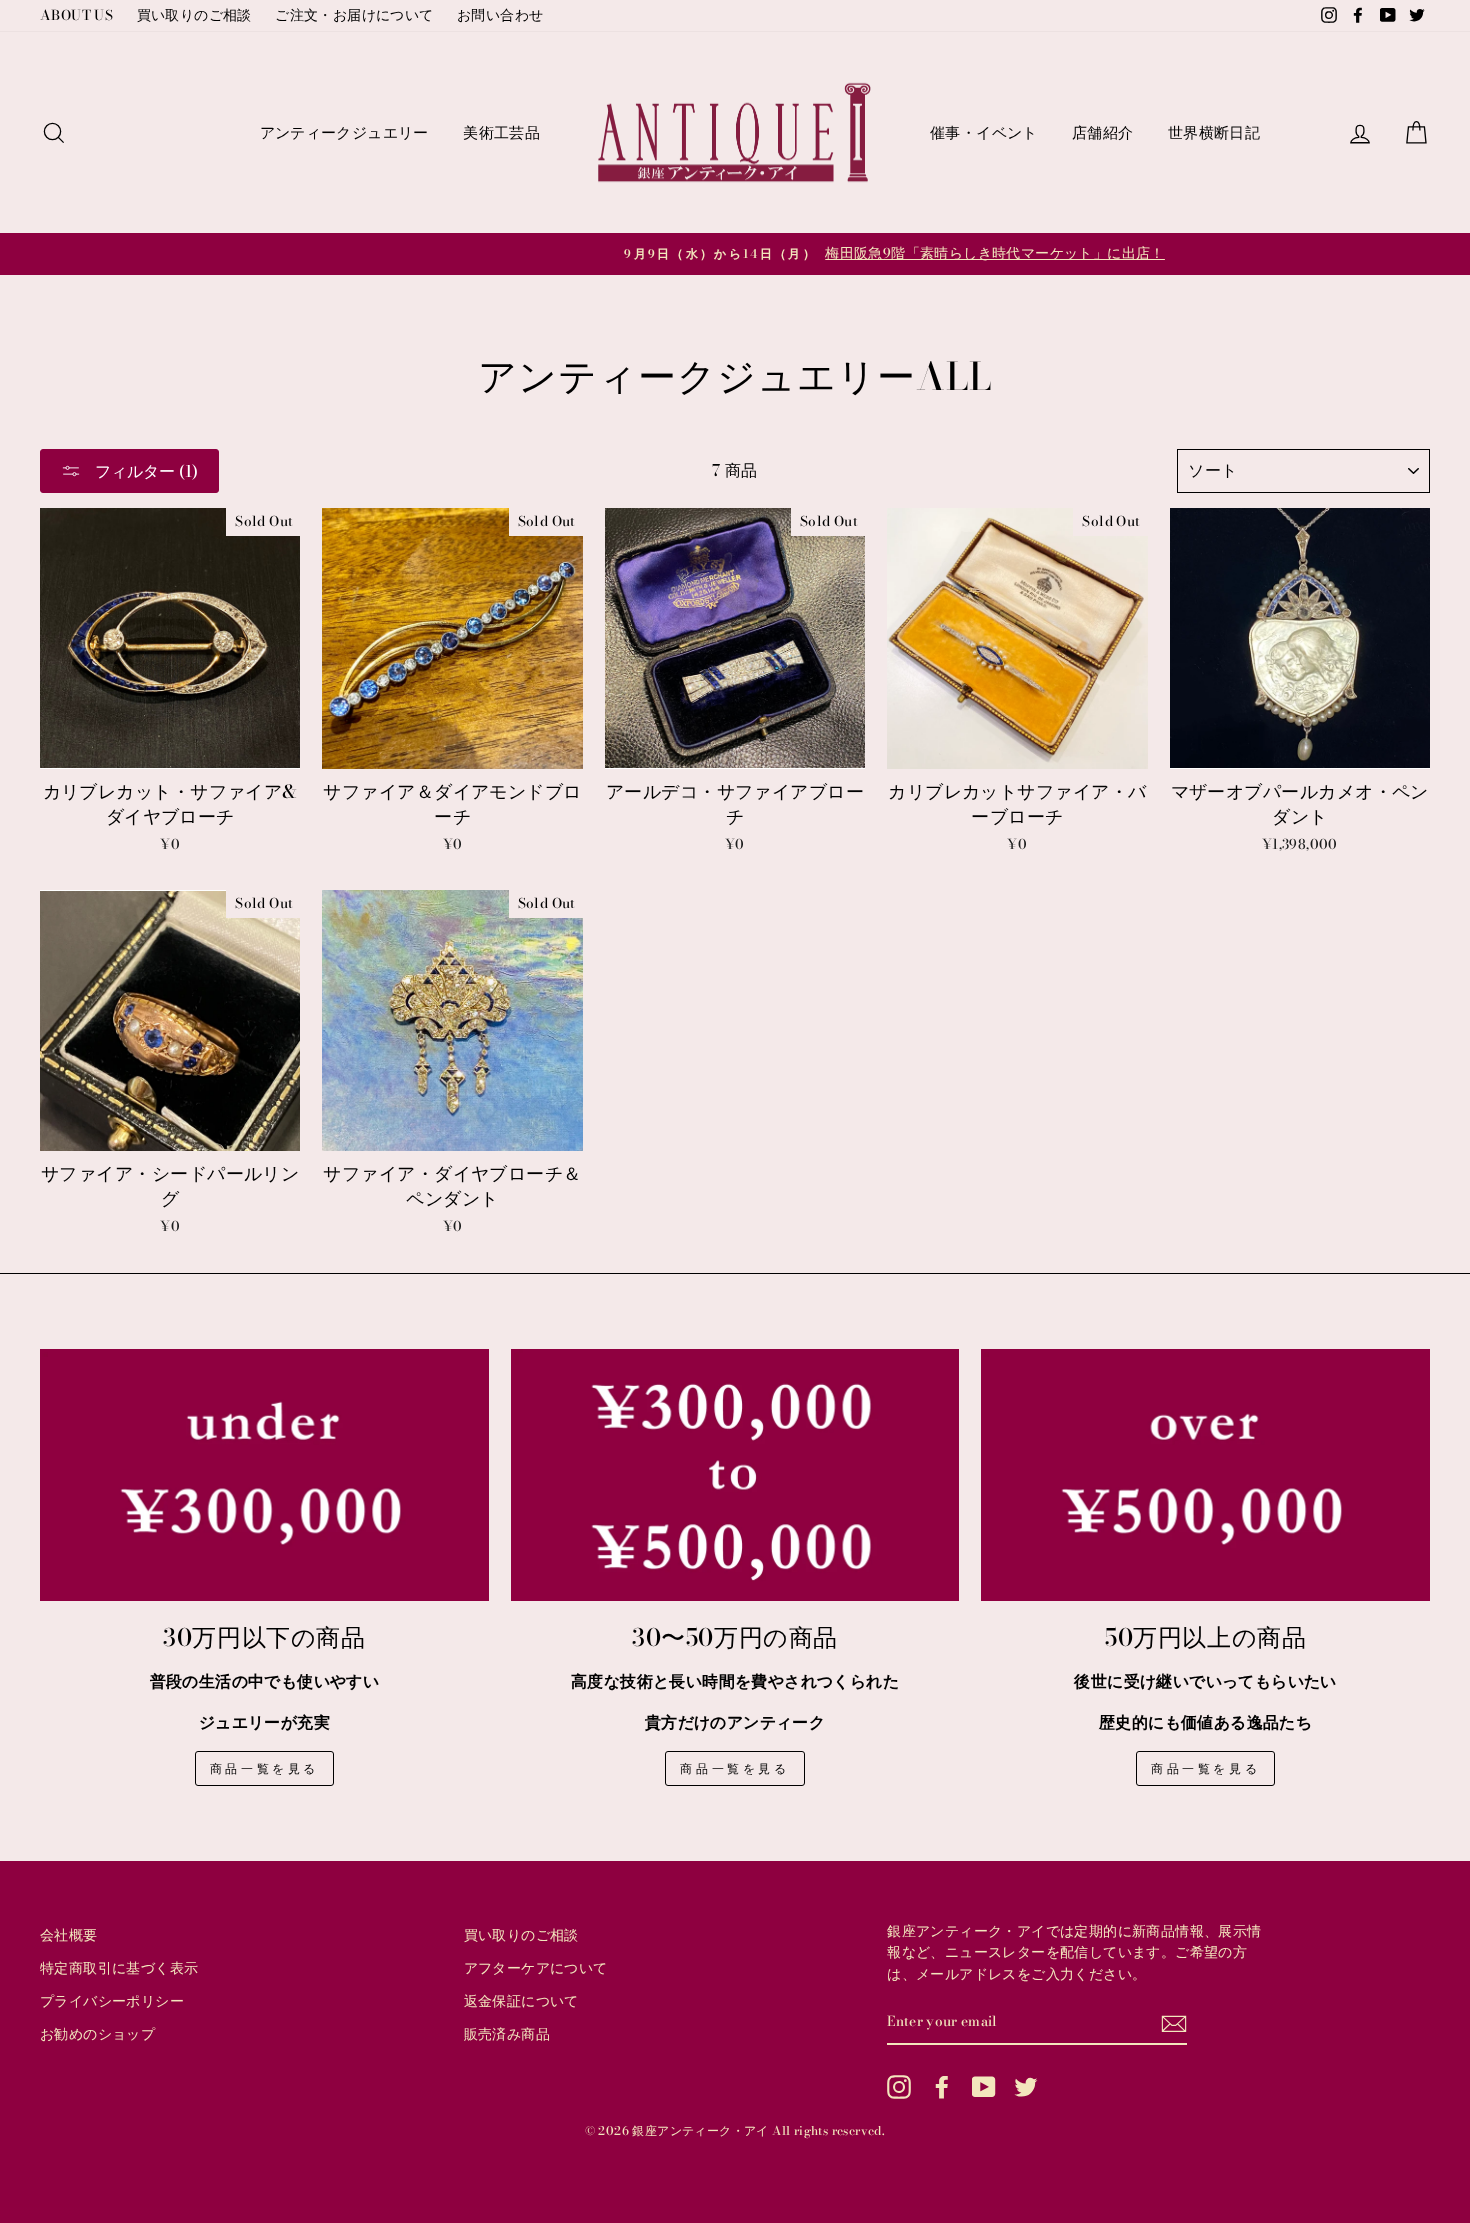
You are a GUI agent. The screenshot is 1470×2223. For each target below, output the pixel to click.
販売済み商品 (507, 2034)
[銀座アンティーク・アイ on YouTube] (984, 2087)
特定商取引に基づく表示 (119, 1968)
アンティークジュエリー (344, 132)
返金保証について (521, 2001)
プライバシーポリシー (112, 2001)
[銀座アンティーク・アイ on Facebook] (942, 2087)
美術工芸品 (501, 132)
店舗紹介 (1103, 132)
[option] (735, 254)
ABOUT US (76, 15)
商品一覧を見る (264, 1768)
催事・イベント (984, 132)
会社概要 (69, 1935)
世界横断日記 (1214, 132)
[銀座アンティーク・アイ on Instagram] (899, 2087)
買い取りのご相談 (194, 15)
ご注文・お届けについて (354, 15)
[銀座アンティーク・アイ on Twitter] (1026, 2087)
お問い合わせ (500, 15)
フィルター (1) (144, 471)
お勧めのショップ (97, 2034)
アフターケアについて (536, 1968)
